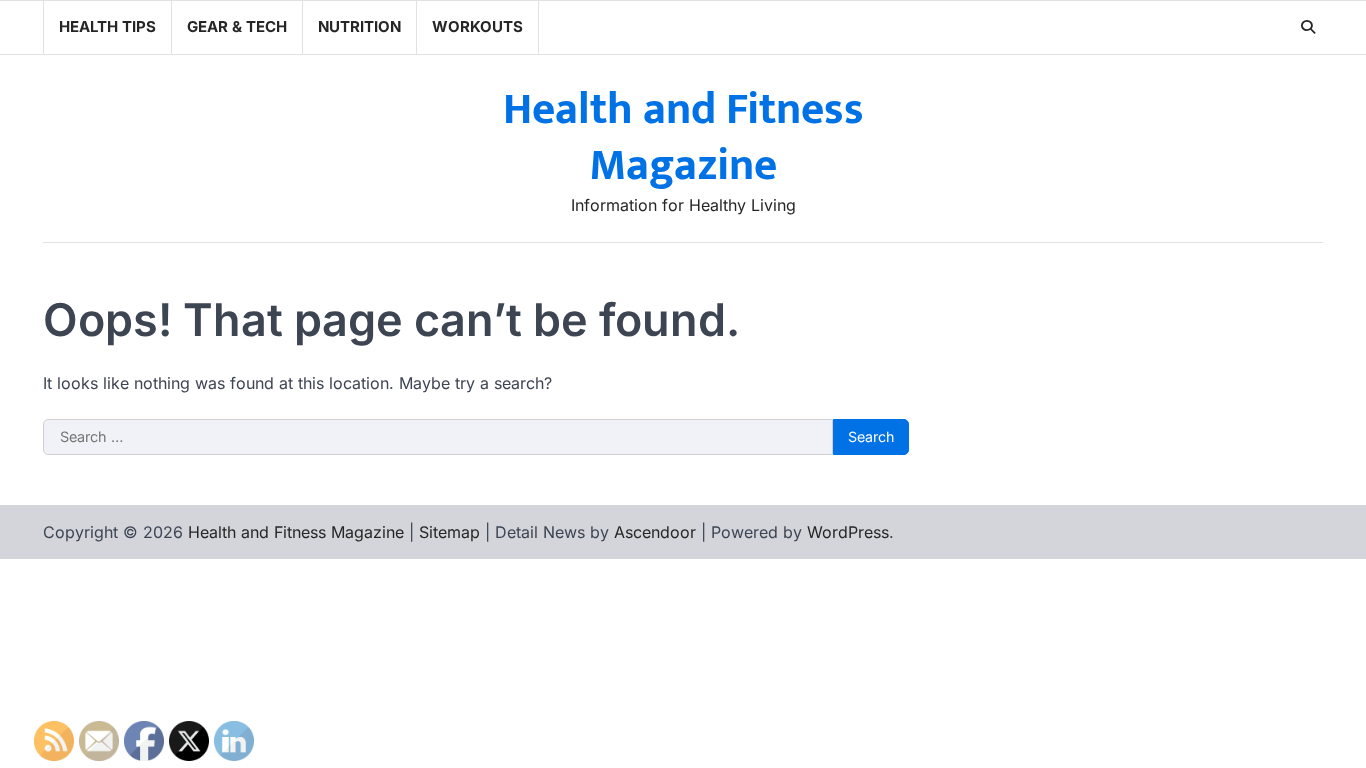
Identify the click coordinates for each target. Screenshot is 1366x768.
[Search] (1308, 27)
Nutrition (359, 26)
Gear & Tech (237, 26)
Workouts (477, 26)
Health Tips (107, 26)
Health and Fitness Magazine (683, 138)
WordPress (848, 532)
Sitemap (449, 532)
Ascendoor (655, 532)
